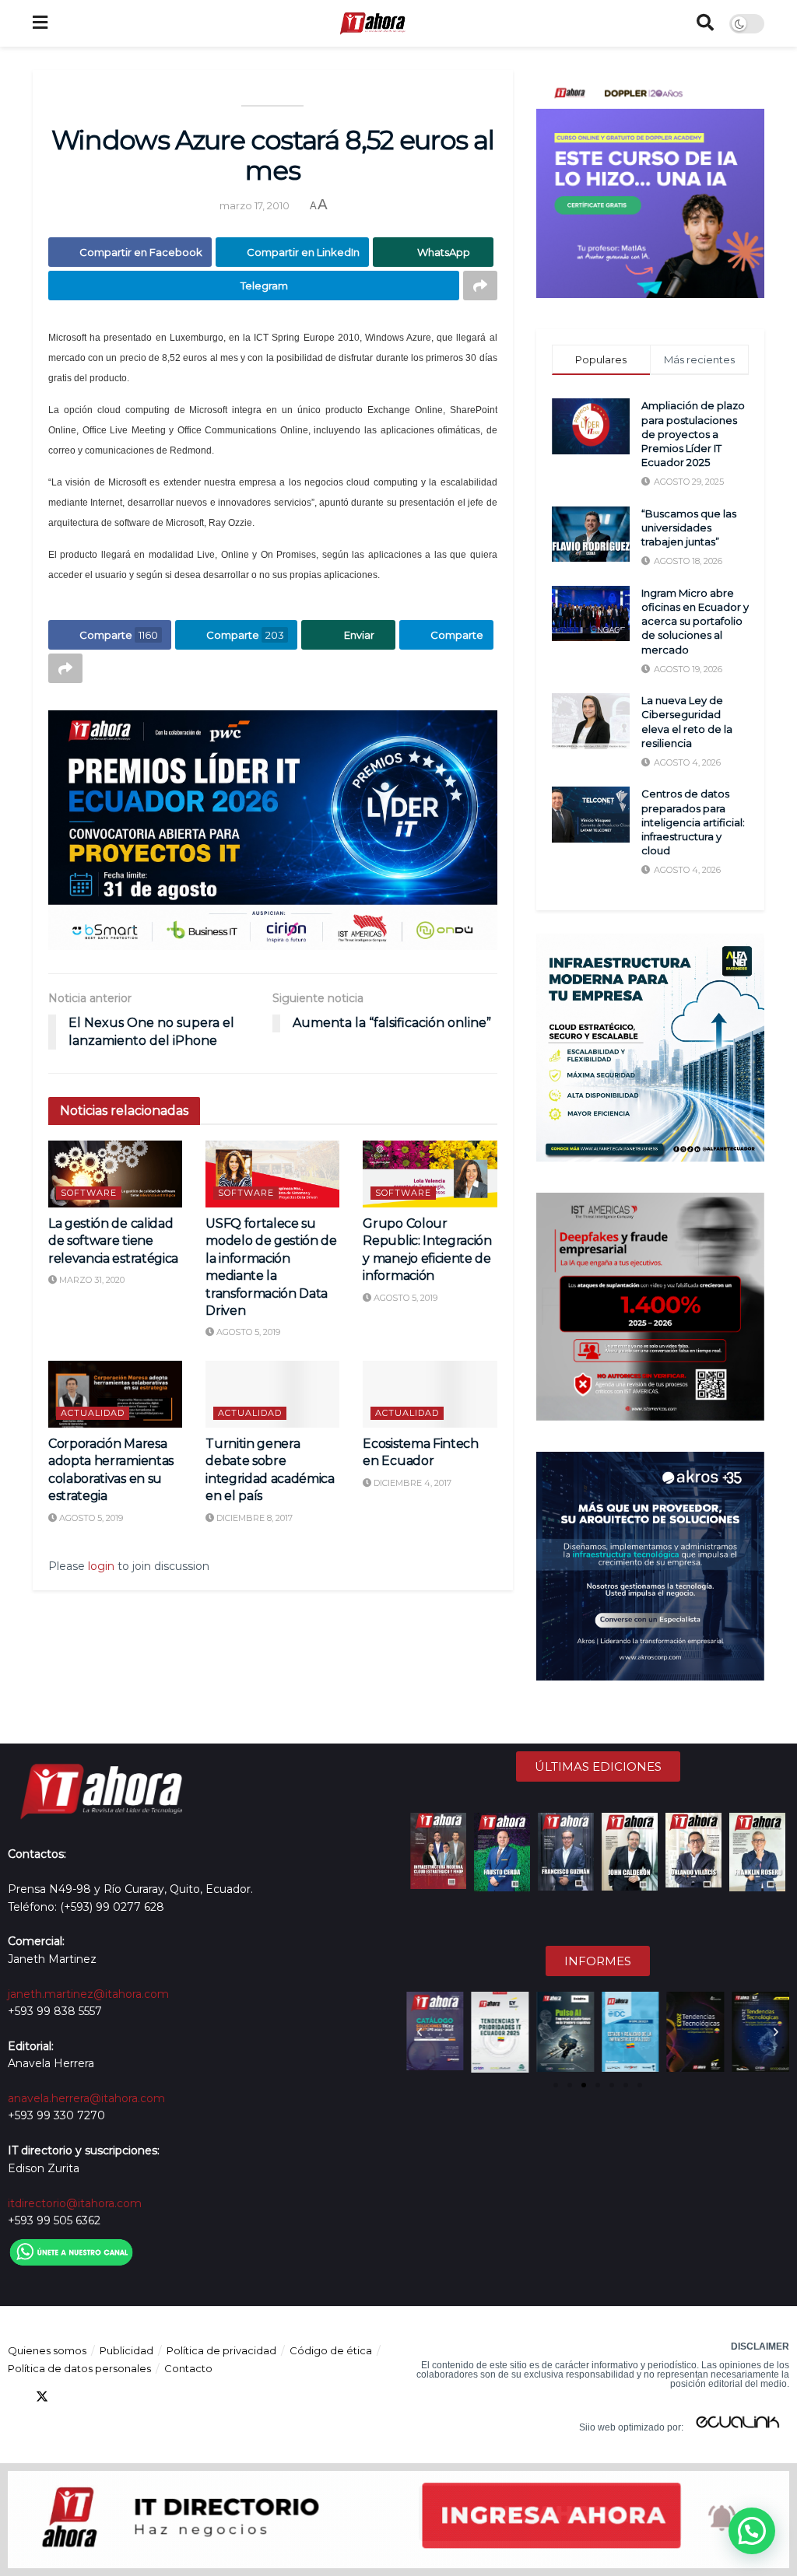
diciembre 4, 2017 (411, 1483)
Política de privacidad (221, 2350)
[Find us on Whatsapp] (154, 2397)
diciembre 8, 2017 (253, 1518)
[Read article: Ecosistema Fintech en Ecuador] (430, 1394)
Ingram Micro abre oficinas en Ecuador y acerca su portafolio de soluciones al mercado (695, 621)
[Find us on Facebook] (14, 2397)
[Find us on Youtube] (98, 2397)
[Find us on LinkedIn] (70, 2397)
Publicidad (126, 2350)
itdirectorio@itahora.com (75, 2203)
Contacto (188, 2368)
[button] (420, 2032)
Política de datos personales (79, 2368)
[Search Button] (705, 23)
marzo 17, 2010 (255, 205)
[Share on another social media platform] (480, 286)
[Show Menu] (40, 23)
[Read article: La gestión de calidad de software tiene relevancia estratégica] (115, 1174)
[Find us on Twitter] (42, 2397)
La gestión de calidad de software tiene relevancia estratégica (113, 1241)
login (101, 1566)
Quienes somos (47, 2350)
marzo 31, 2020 (91, 1280)
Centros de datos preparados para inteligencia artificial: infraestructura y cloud (693, 822)
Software (89, 1193)
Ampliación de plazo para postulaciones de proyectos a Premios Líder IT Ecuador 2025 (693, 434)
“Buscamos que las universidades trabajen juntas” (689, 527)
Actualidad (93, 1413)
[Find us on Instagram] (126, 2397)
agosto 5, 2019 (247, 1332)
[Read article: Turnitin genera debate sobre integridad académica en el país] (272, 1394)
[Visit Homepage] (372, 23)
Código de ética (331, 2350)
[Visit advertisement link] (273, 830)
